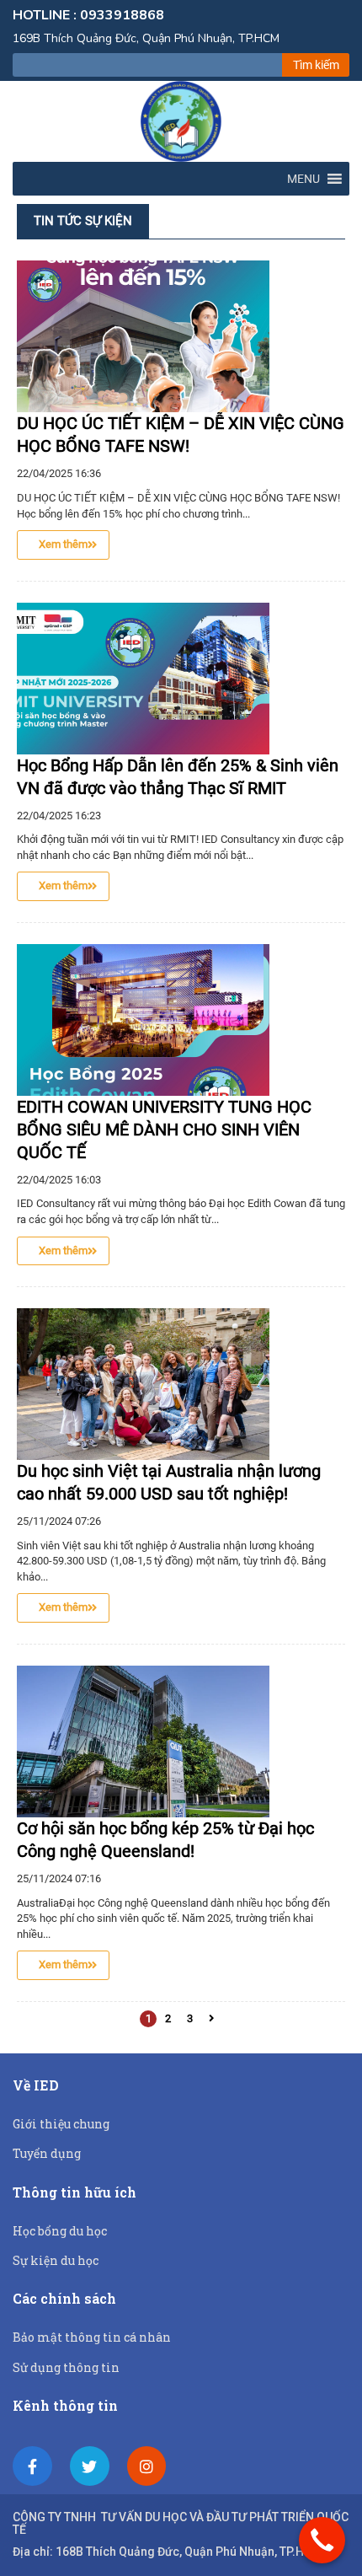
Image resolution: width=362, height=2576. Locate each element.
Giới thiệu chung (61, 2124)
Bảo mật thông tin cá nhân (92, 2337)
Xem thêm (63, 544)
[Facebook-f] (32, 2466)
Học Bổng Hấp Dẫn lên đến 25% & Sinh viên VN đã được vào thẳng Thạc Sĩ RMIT (178, 777)
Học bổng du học (60, 2231)
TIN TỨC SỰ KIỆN (83, 221)
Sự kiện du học (56, 2260)
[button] (303, 179)
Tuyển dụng (47, 2153)
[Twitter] (90, 2466)
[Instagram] (147, 2466)
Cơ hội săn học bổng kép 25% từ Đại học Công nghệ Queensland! (165, 1840)
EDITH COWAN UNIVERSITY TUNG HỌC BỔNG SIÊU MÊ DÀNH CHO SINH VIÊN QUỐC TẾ (164, 1130)
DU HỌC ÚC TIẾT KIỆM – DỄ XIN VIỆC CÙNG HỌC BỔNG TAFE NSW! (181, 435)
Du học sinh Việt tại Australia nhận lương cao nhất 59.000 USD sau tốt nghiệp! (169, 1482)
